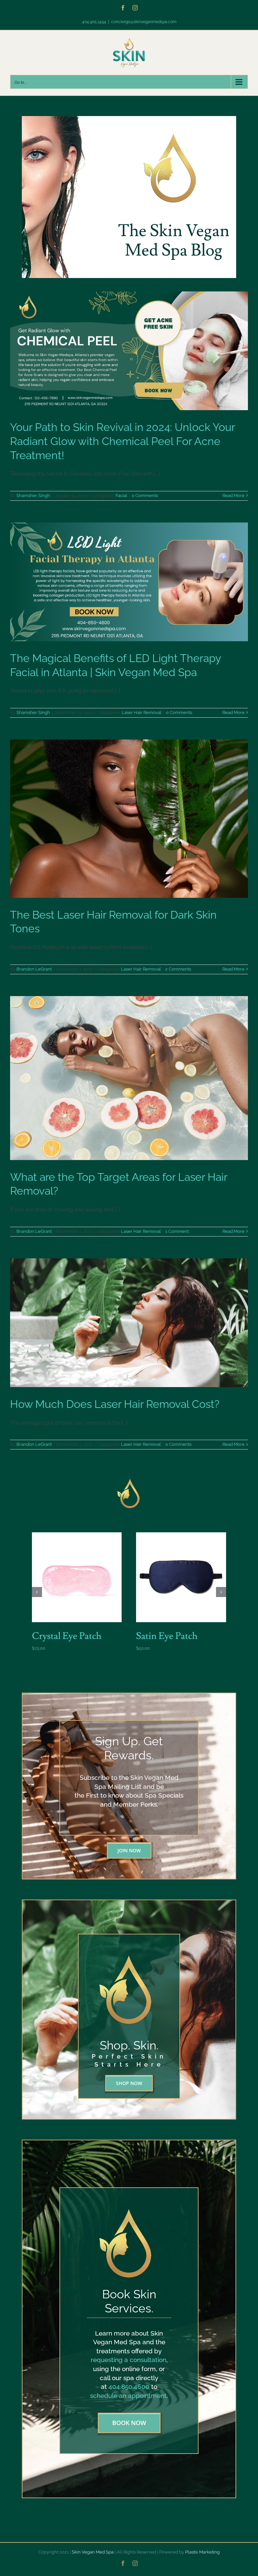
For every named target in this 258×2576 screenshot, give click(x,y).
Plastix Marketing (202, 2552)
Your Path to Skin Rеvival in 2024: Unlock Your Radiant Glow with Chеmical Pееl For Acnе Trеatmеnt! (122, 441)
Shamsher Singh (33, 496)
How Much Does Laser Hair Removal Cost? (115, 1404)
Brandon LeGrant (34, 969)
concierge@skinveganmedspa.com (144, 22)
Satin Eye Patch (167, 1636)
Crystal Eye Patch (67, 1636)
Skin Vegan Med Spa (93, 2552)
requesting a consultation (128, 2360)
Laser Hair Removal (142, 712)
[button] (37, 1592)
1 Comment (177, 1231)
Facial (121, 496)
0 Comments (145, 496)
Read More (233, 496)
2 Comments (178, 969)
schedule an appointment (128, 2396)
